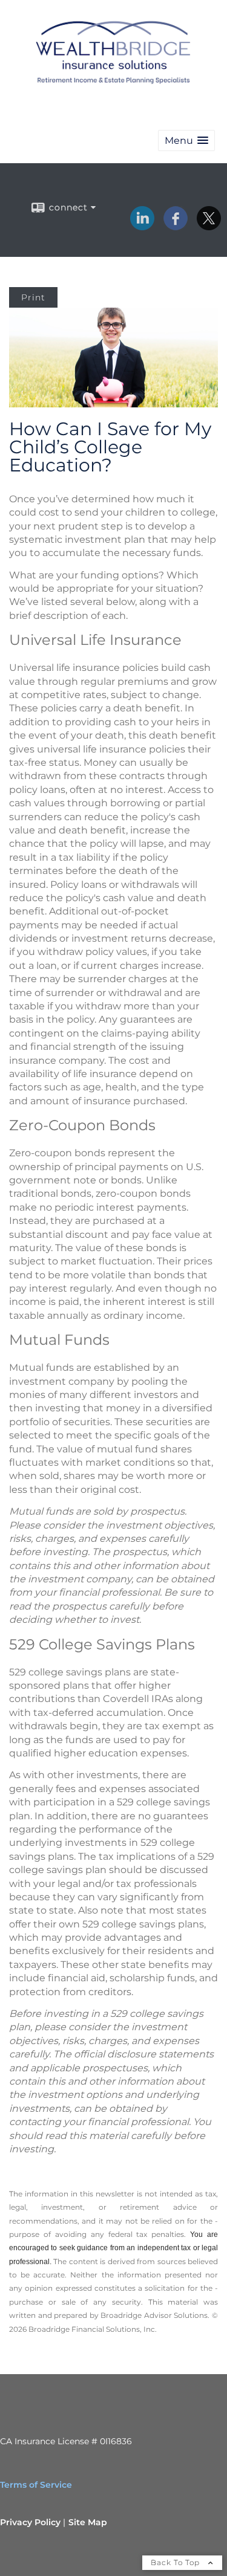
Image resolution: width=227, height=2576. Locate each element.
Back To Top (176, 2562)
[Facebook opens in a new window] (176, 226)
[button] (186, 141)
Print (33, 297)
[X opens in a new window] (209, 226)
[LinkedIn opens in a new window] (142, 226)
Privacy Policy (30, 2522)
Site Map (88, 2522)
